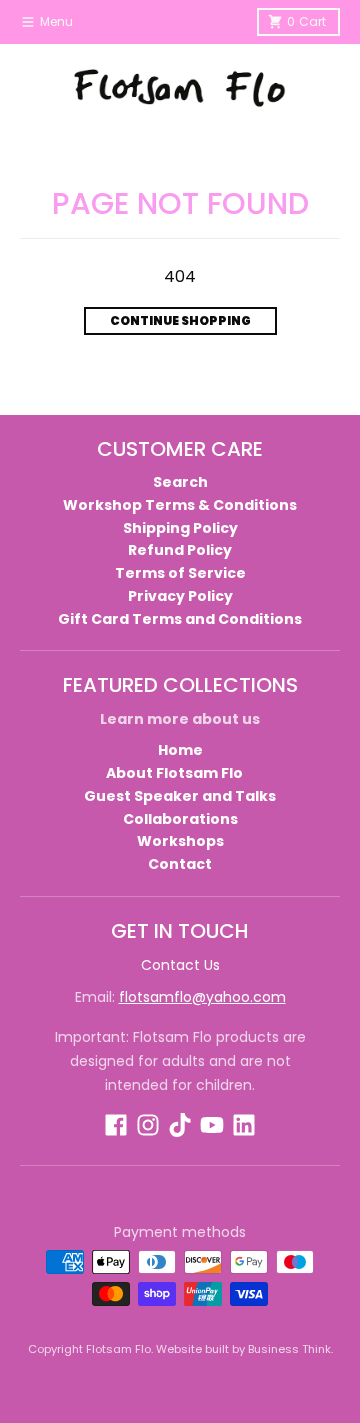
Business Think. (290, 1349)
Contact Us (180, 965)
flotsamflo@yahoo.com (202, 997)
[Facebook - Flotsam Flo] (116, 1125)
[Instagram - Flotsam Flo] (148, 1125)
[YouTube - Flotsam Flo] (212, 1125)
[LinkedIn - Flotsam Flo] (244, 1125)
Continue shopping (180, 320)
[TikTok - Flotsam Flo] (180, 1125)
